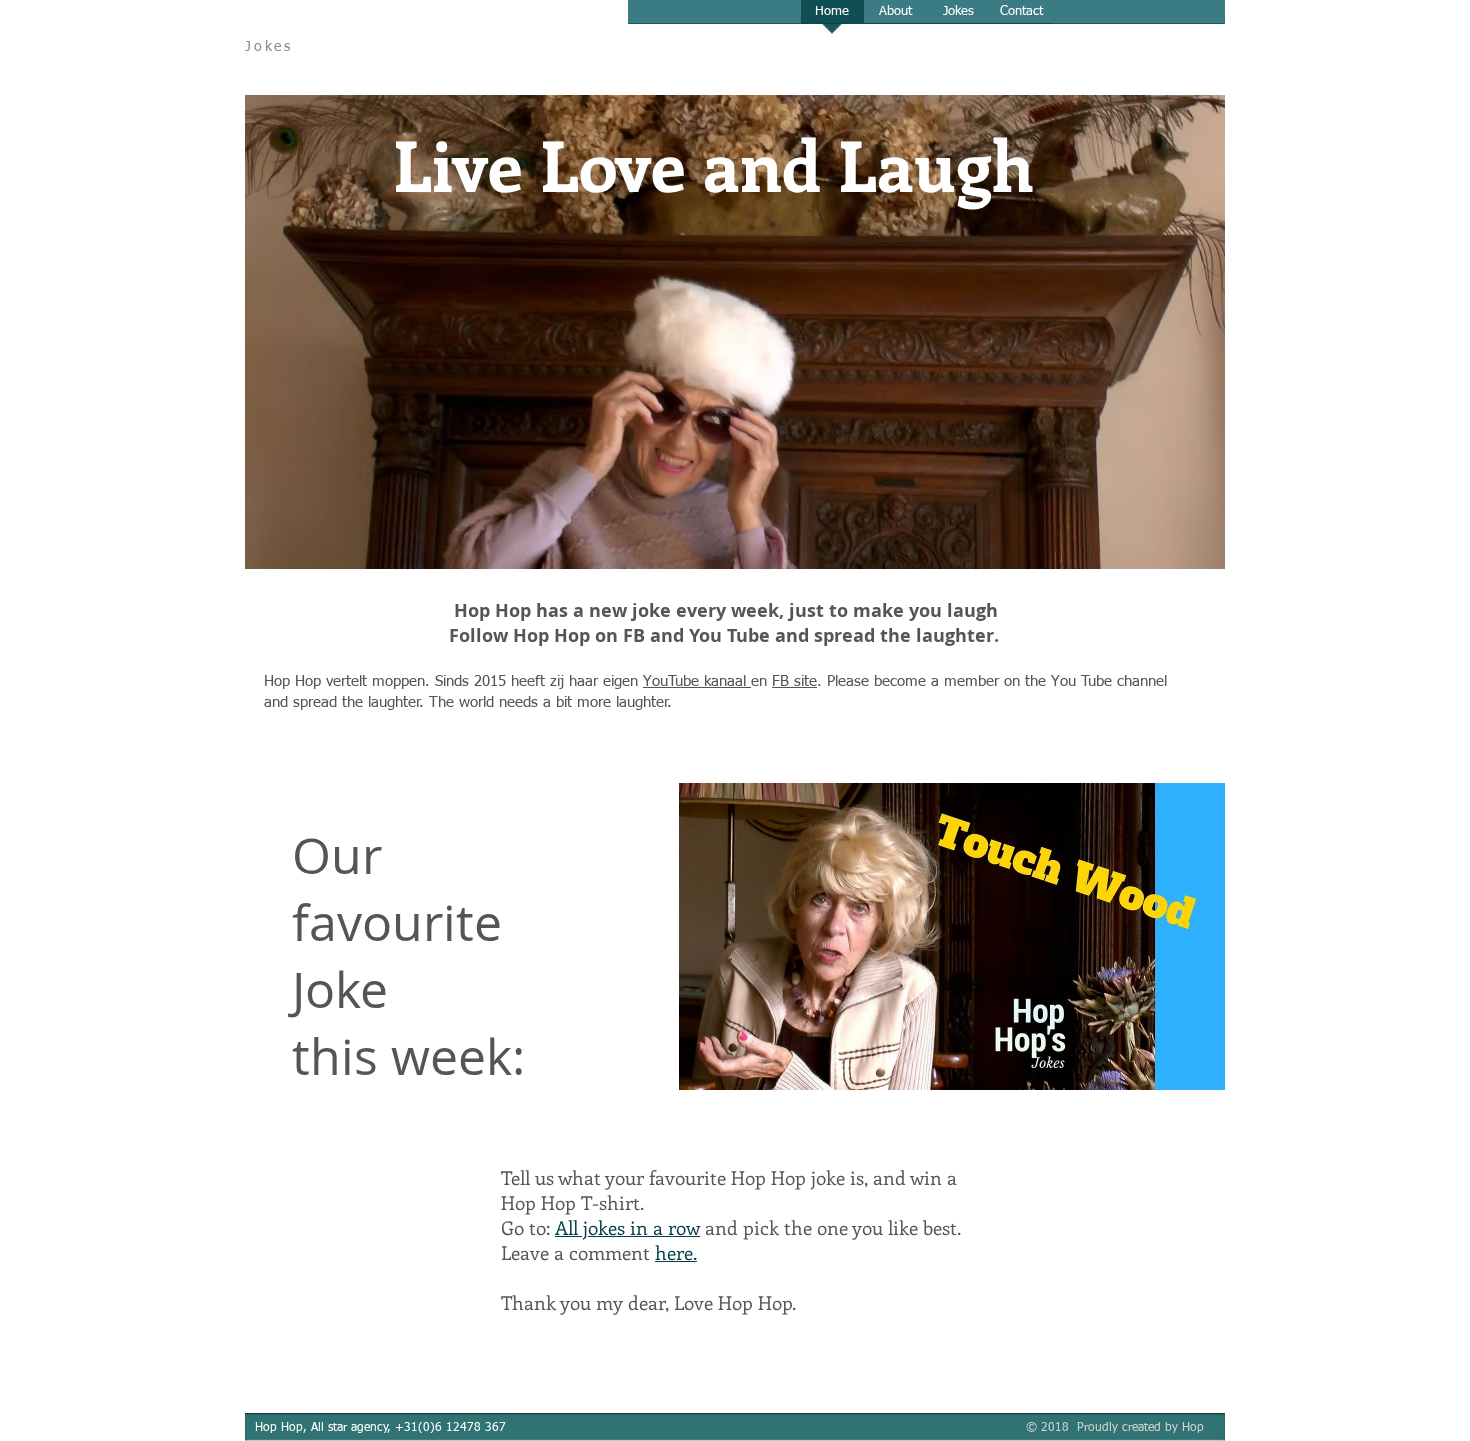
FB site (794, 681)
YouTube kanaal (697, 681)
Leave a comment (599, 1252)
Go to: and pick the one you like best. (731, 1227)
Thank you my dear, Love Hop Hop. (651, 1302)
